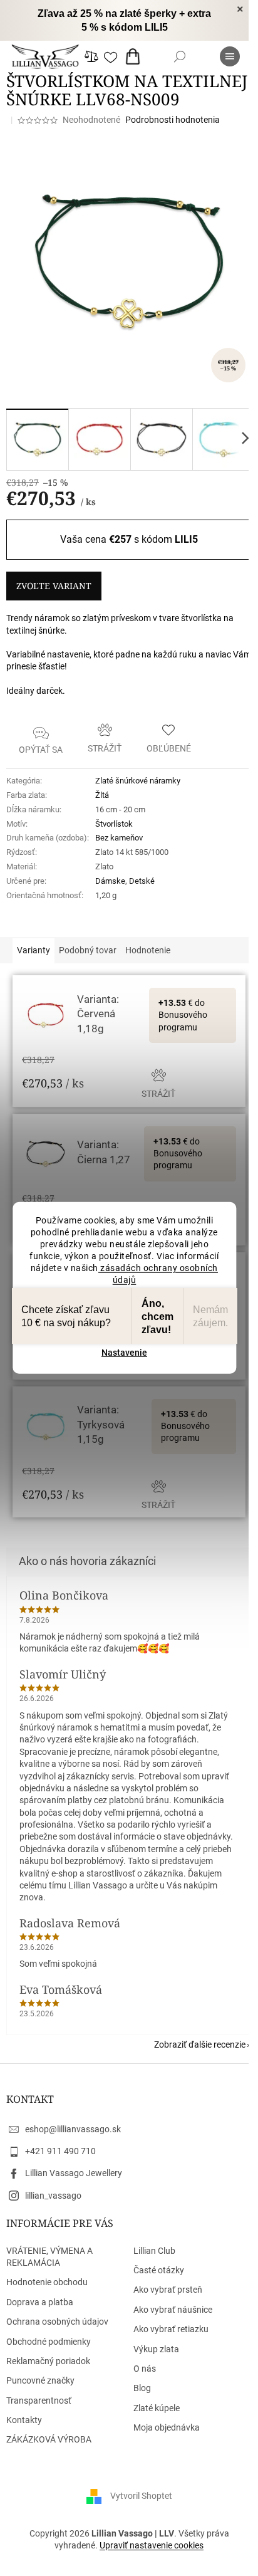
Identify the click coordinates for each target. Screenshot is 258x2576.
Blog (142, 2388)
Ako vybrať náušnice (173, 2310)
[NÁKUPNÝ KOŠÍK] (135, 56)
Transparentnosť (39, 2401)
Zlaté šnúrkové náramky (138, 781)
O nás (145, 2369)
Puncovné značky (40, 2380)
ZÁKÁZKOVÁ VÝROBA (49, 2439)
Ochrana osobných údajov (57, 2322)
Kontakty (24, 2420)
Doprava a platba (40, 2302)
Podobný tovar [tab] (88, 950)
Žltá (102, 795)
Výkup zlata (156, 2349)
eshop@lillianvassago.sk (73, 2129)
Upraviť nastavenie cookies (152, 2545)
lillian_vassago (53, 2196)
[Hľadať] (180, 56)
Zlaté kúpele (157, 2408)
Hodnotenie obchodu (47, 2282)
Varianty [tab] (34, 950)
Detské (142, 881)
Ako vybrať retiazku (171, 2329)
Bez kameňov (119, 838)
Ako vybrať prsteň (168, 2290)
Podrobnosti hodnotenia (173, 120)
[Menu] (230, 56)
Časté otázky (159, 2270)
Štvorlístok (114, 824)
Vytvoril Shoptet (141, 2495)
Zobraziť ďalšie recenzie (200, 2045)
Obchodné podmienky (49, 2342)
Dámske (110, 881)
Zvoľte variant (54, 586)
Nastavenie (124, 1353)
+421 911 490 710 (60, 2151)
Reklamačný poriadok (48, 2361)
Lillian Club (154, 2251)
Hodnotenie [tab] (148, 950)
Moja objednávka (167, 2427)
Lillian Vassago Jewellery (74, 2173)
